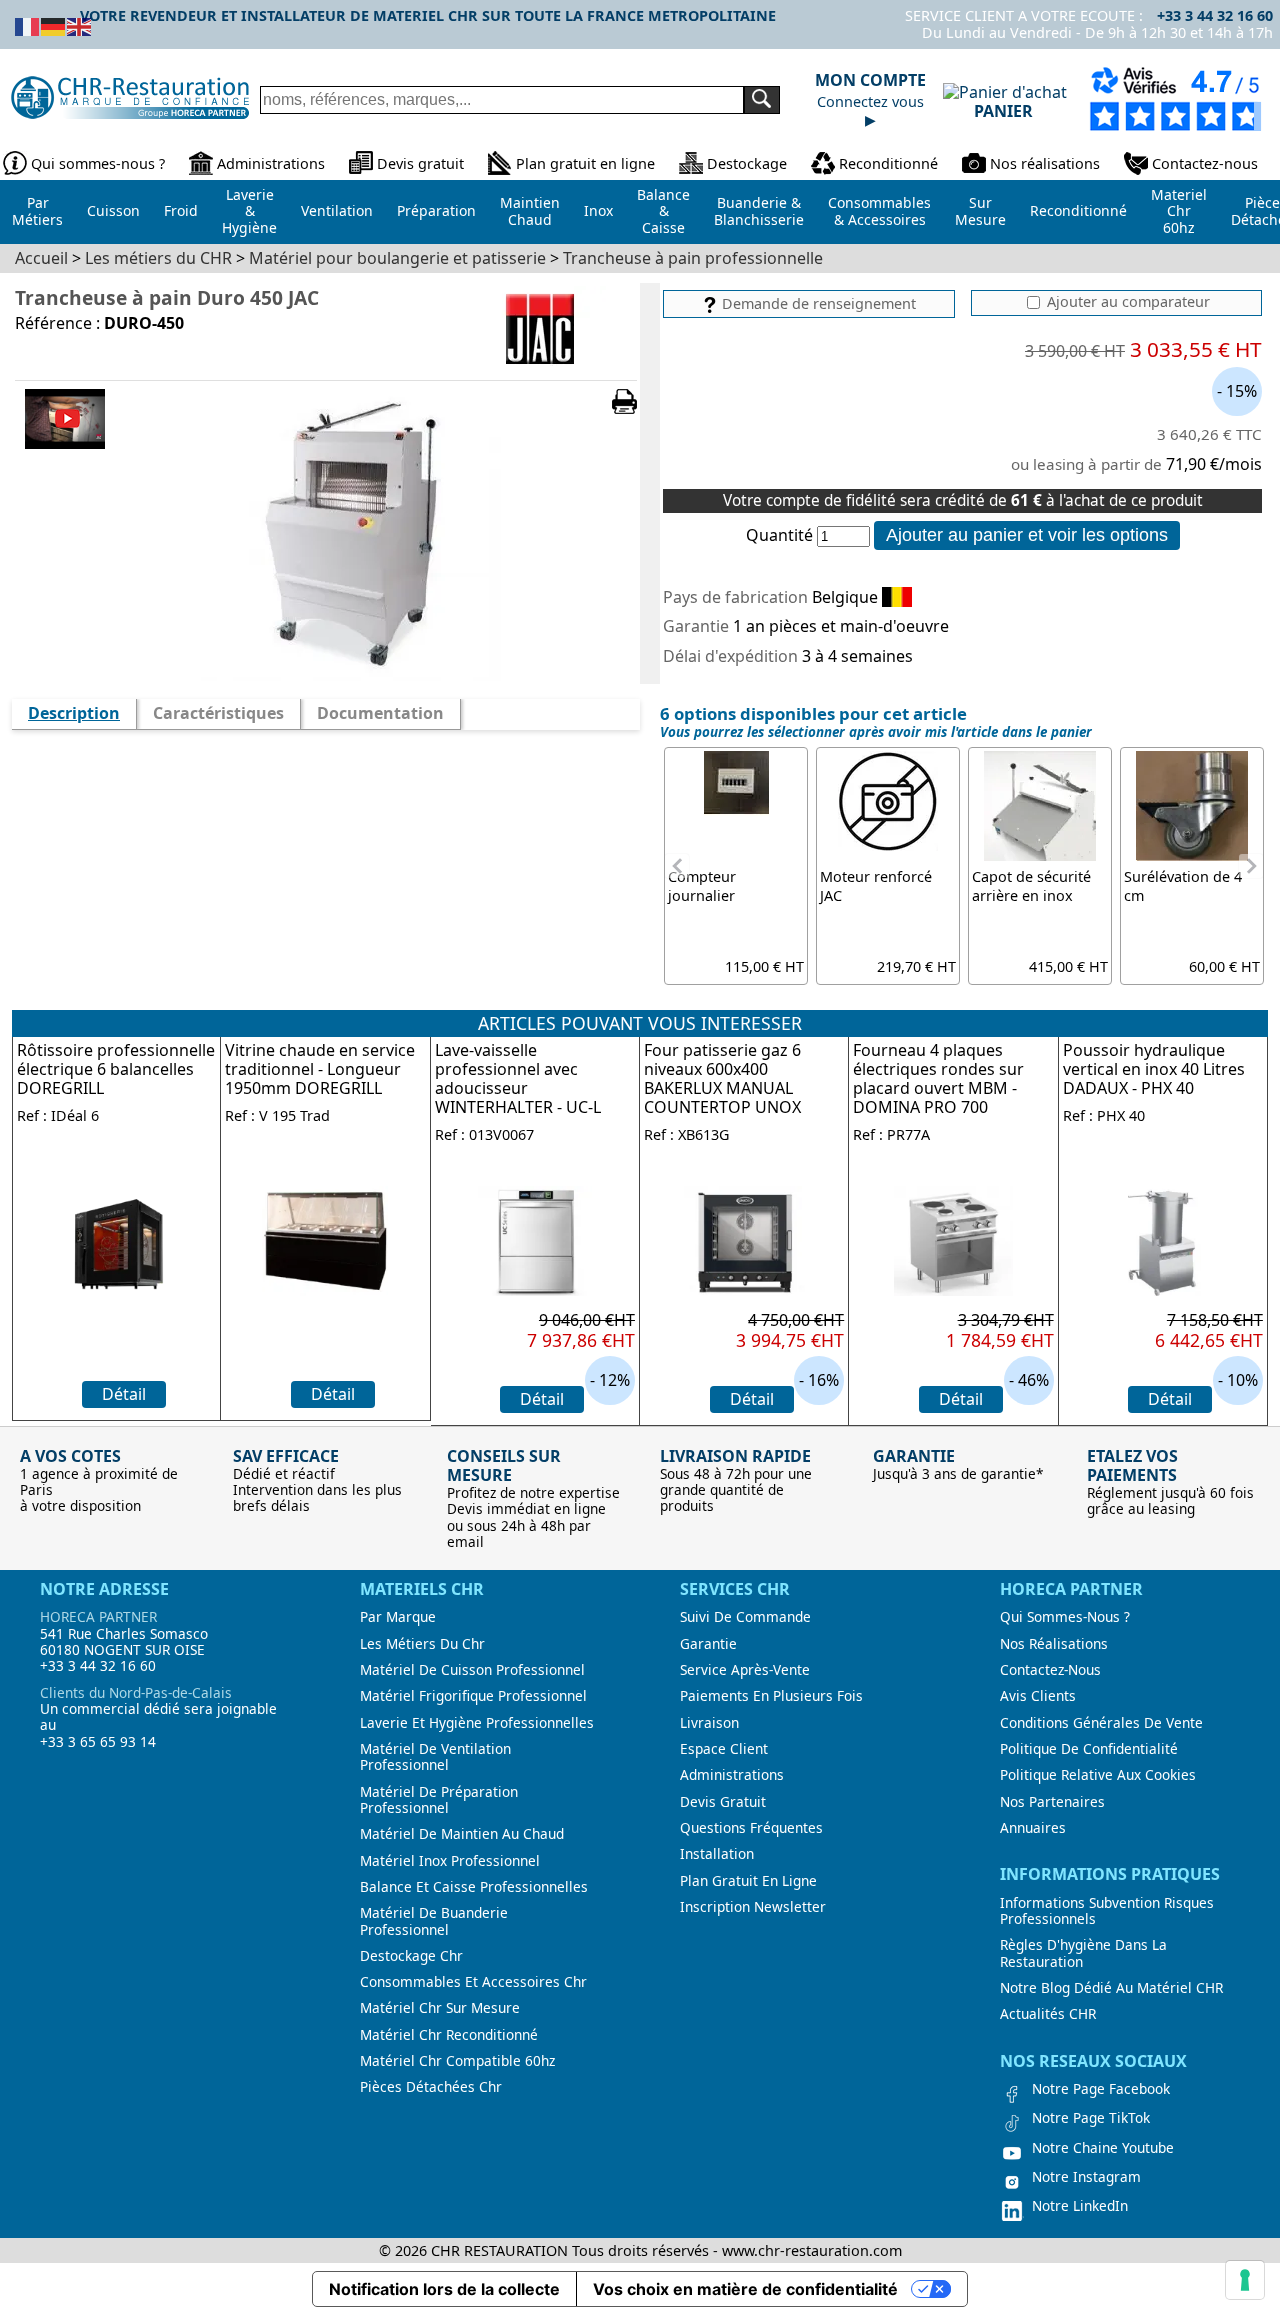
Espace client (724, 1749)
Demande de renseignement (817, 303)
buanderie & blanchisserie (759, 211)
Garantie (708, 1644)
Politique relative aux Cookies (1098, 1775)
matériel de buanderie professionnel (434, 1921)
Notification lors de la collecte (444, 2289)
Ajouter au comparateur (1126, 302)
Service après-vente (745, 1670)
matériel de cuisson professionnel (472, 1670)
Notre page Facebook (1101, 2089)
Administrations (271, 163)
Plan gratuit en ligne (585, 163)
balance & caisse (663, 211)
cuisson (113, 210)
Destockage (747, 163)
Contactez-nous (1205, 163)
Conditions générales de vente (1101, 1723)
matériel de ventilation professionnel (435, 1757)
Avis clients (1038, 1696)
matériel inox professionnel (450, 1861)
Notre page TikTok (1091, 2118)
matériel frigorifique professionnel (473, 1696)
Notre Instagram (1086, 2177)
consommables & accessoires (879, 211)
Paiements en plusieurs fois (771, 1696)
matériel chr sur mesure (440, 2008)
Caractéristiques (218, 713)
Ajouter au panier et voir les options (1027, 535)
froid (181, 210)
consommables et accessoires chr (473, 1982)
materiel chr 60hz (1179, 211)
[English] (80, 25)
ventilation (337, 210)
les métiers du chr (422, 1644)
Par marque (398, 1617)
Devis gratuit (420, 163)
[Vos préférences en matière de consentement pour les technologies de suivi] (1245, 2280)
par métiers (37, 211)
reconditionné (1078, 210)
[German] (54, 25)
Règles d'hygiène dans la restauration (1083, 1953)
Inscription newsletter (753, 1907)
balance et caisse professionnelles (474, 1887)
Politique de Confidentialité (1089, 1749)
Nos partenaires (1052, 1802)
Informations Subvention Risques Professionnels (1107, 1911)
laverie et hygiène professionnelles (477, 1723)
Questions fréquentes (751, 1828)
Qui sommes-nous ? (98, 163)
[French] (28, 25)
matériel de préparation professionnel (439, 1800)
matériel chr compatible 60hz (457, 2061)
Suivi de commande (745, 1617)
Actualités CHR (1048, 2014)
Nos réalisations (1045, 163)
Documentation (380, 713)
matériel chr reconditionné (449, 2035)
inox (598, 210)
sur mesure (980, 211)
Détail (124, 1394)
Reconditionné (888, 163)
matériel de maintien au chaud (462, 1834)
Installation (717, 1854)
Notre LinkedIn (1080, 2206)
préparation (436, 210)
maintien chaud (530, 211)
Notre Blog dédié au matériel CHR (1111, 1988)
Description (74, 713)
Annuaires (1033, 1828)
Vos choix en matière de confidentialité (745, 2289)
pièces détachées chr (431, 2087)
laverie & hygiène (249, 211)
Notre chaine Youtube (1103, 2148)
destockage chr (411, 1956)
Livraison (709, 1723)
